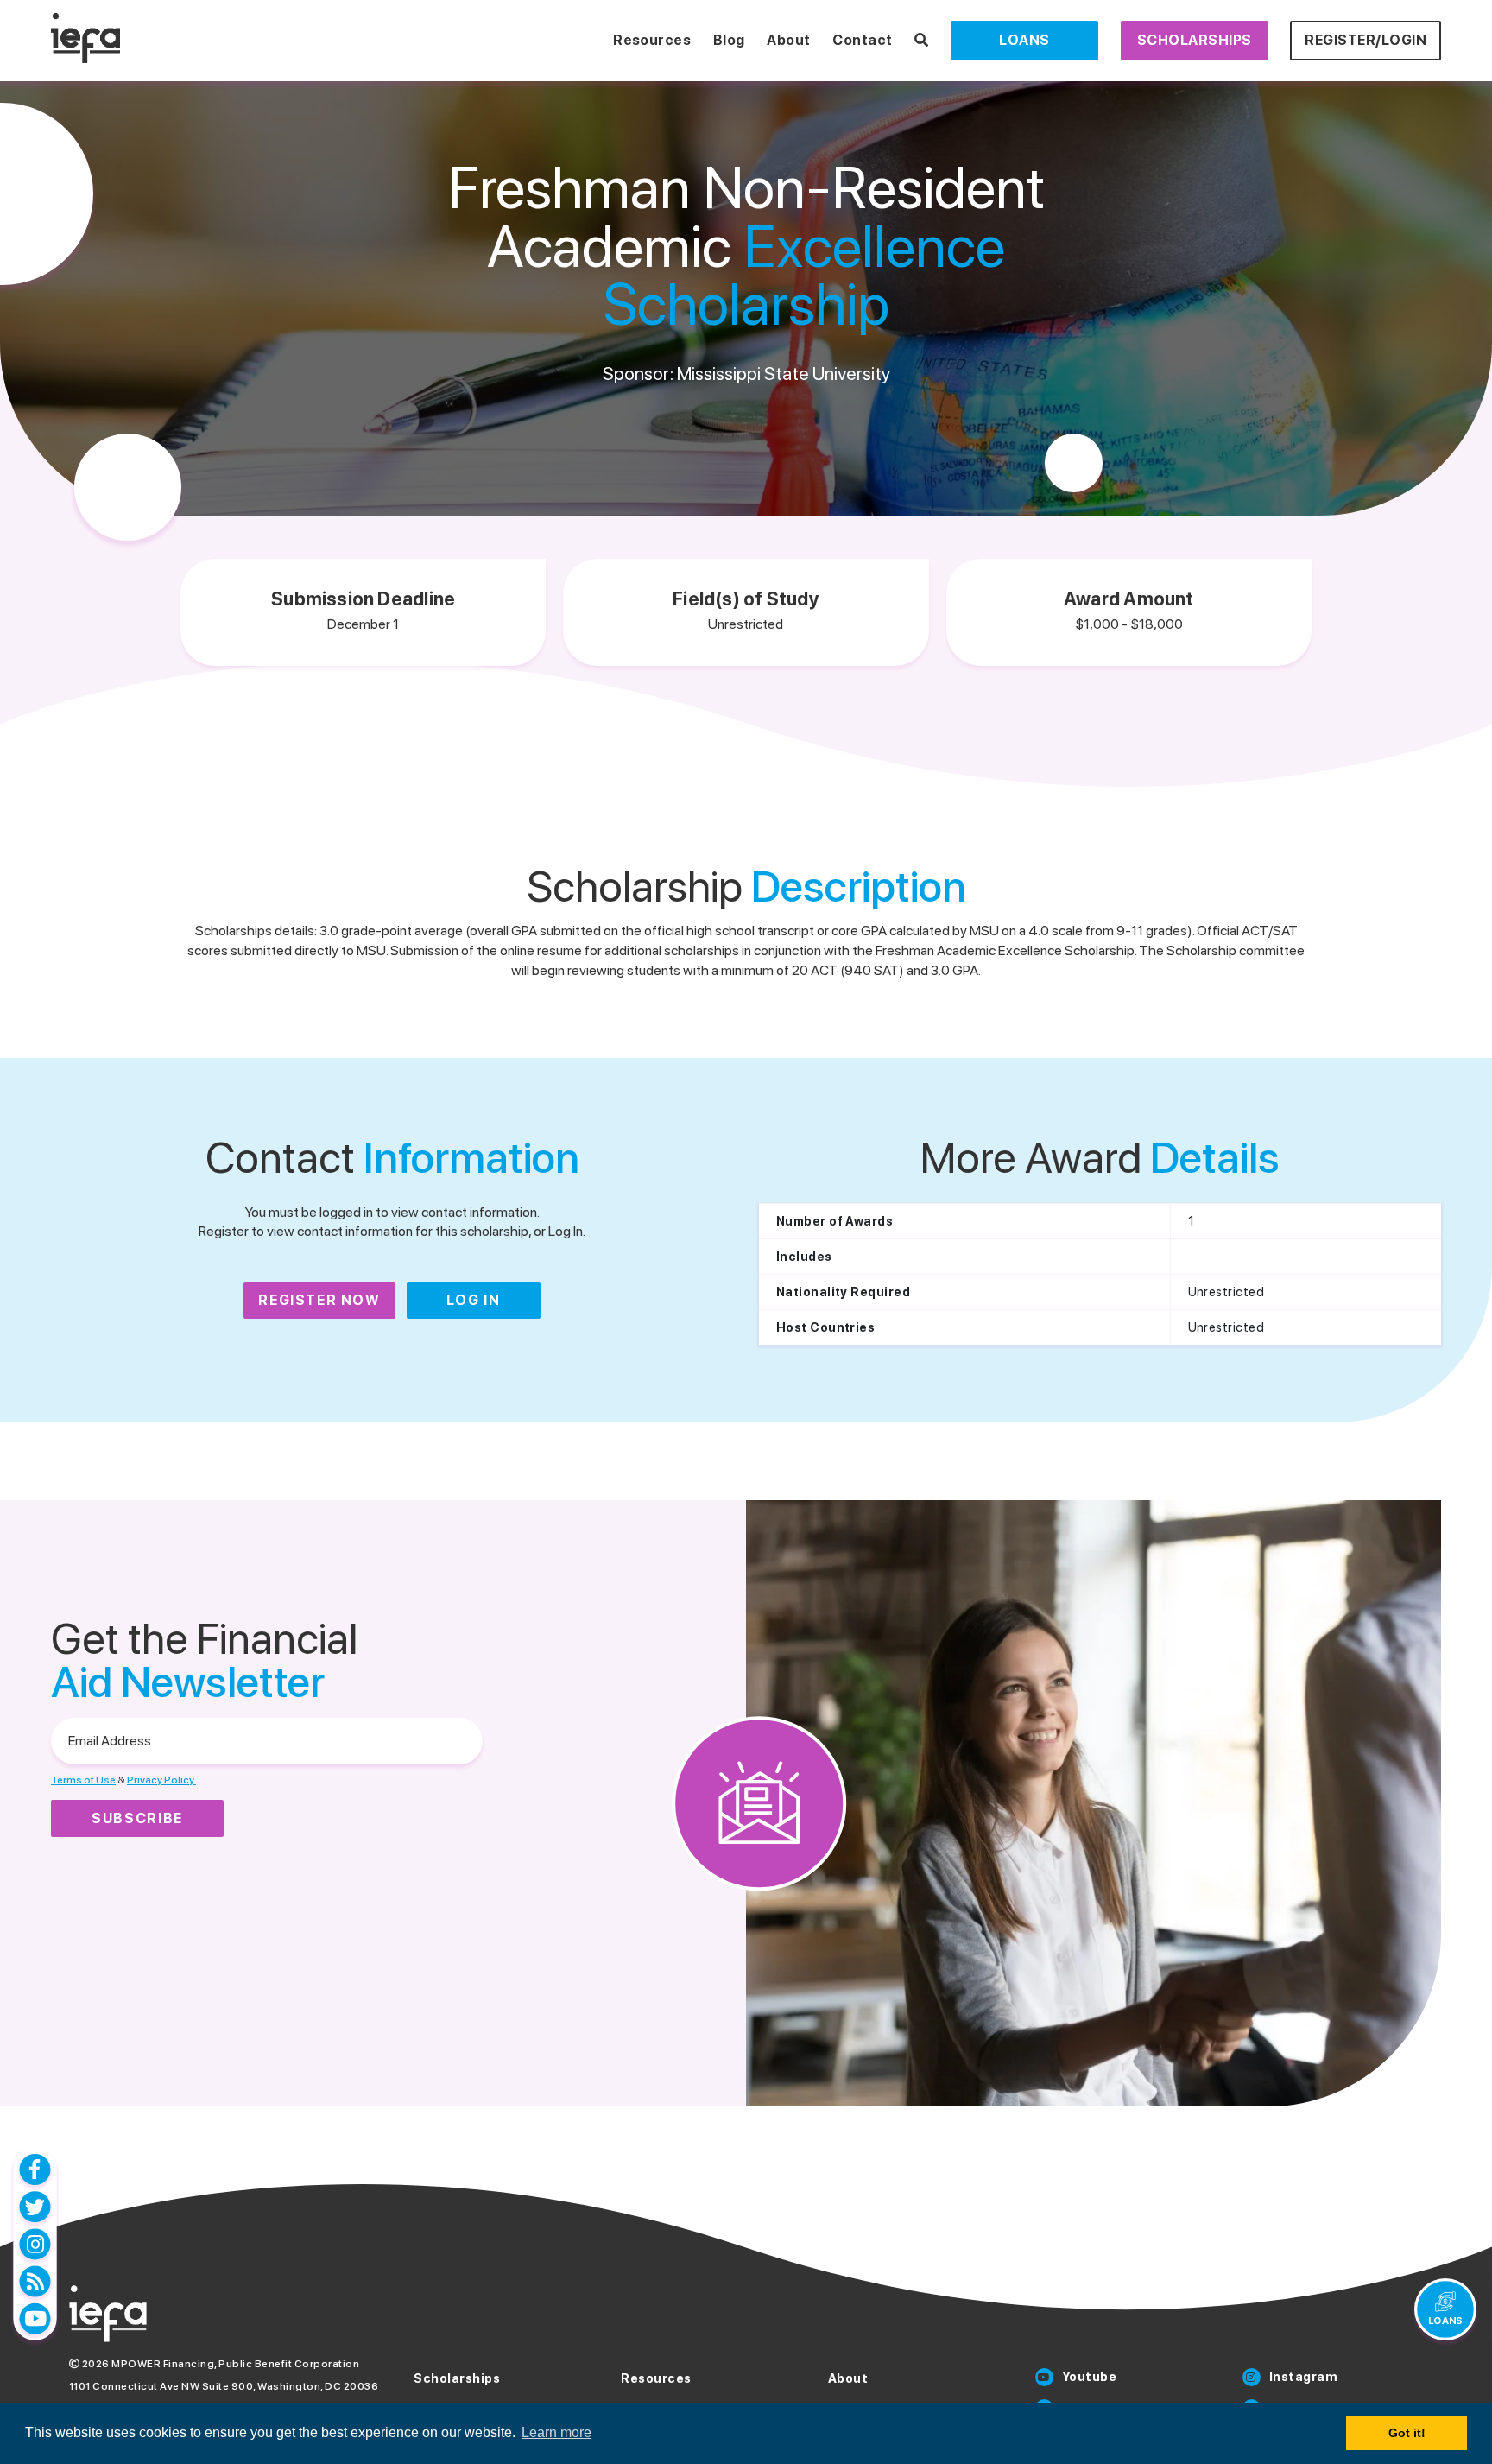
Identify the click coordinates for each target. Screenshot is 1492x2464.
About (788, 40)
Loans (1024, 40)
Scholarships (1195, 40)
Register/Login (1366, 40)
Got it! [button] (1407, 2433)
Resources (652, 40)
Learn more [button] (556, 2432)
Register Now (319, 1300)
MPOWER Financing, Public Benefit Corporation (235, 2364)
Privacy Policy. (161, 1780)
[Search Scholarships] (922, 40)
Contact (862, 40)
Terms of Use (83, 1780)
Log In (474, 1300)
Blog (729, 40)
